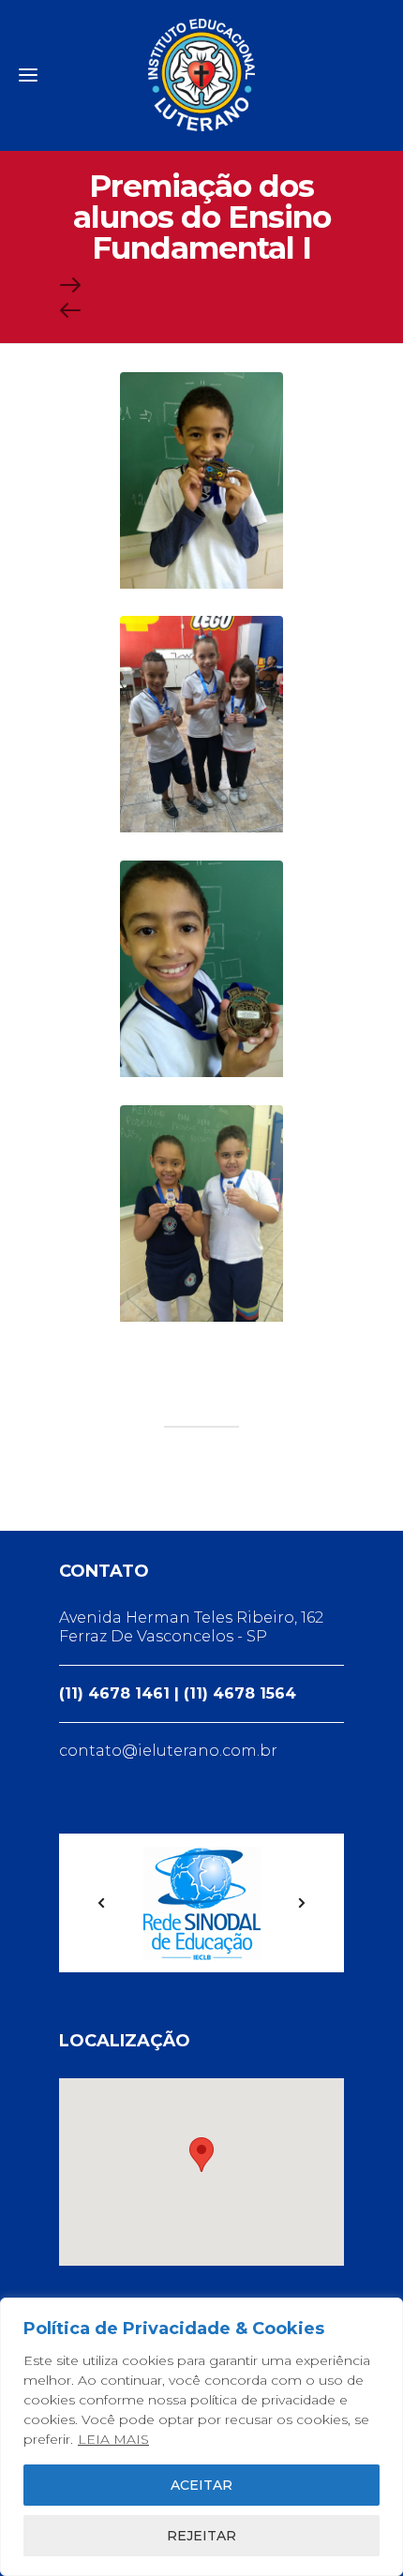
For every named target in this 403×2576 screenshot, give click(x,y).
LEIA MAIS (113, 2439)
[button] (201, 2155)
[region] (201, 2437)
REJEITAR (201, 2536)
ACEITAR (201, 2485)
